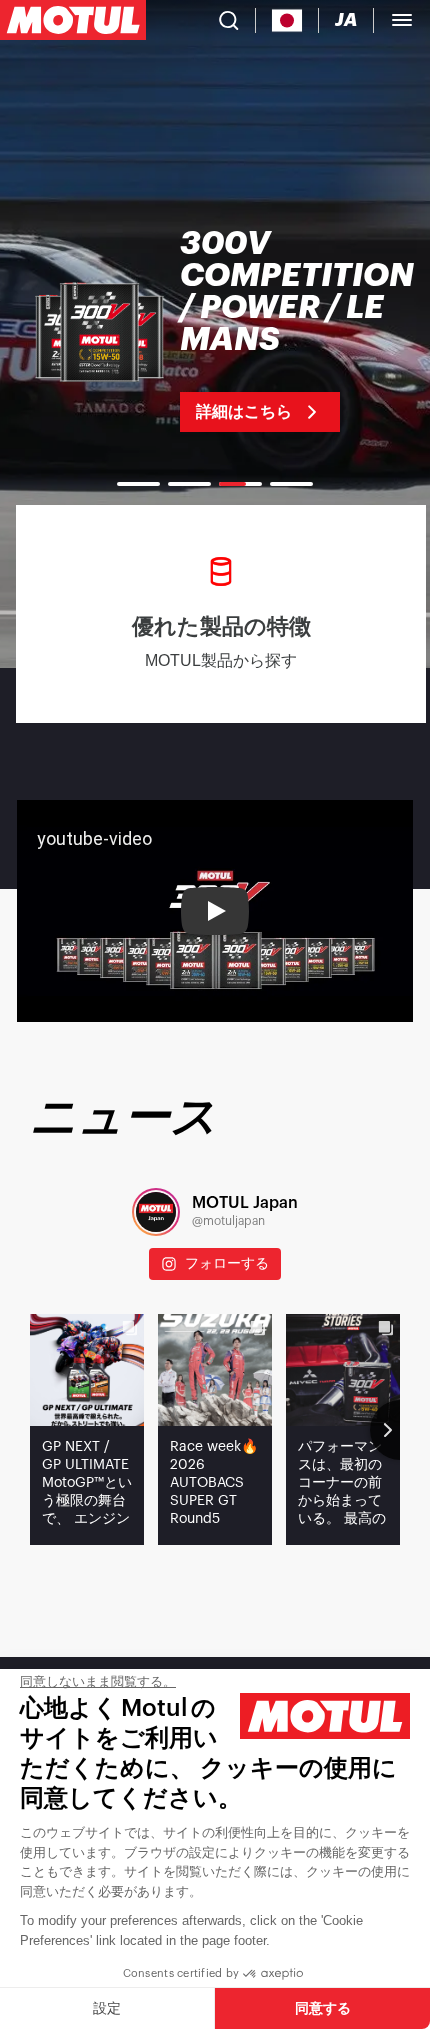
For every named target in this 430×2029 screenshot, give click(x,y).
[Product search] (229, 20)
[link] (215, 330)
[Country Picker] (287, 20)
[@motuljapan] (156, 1212)
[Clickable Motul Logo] (73, 20)
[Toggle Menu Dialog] (402, 20)
